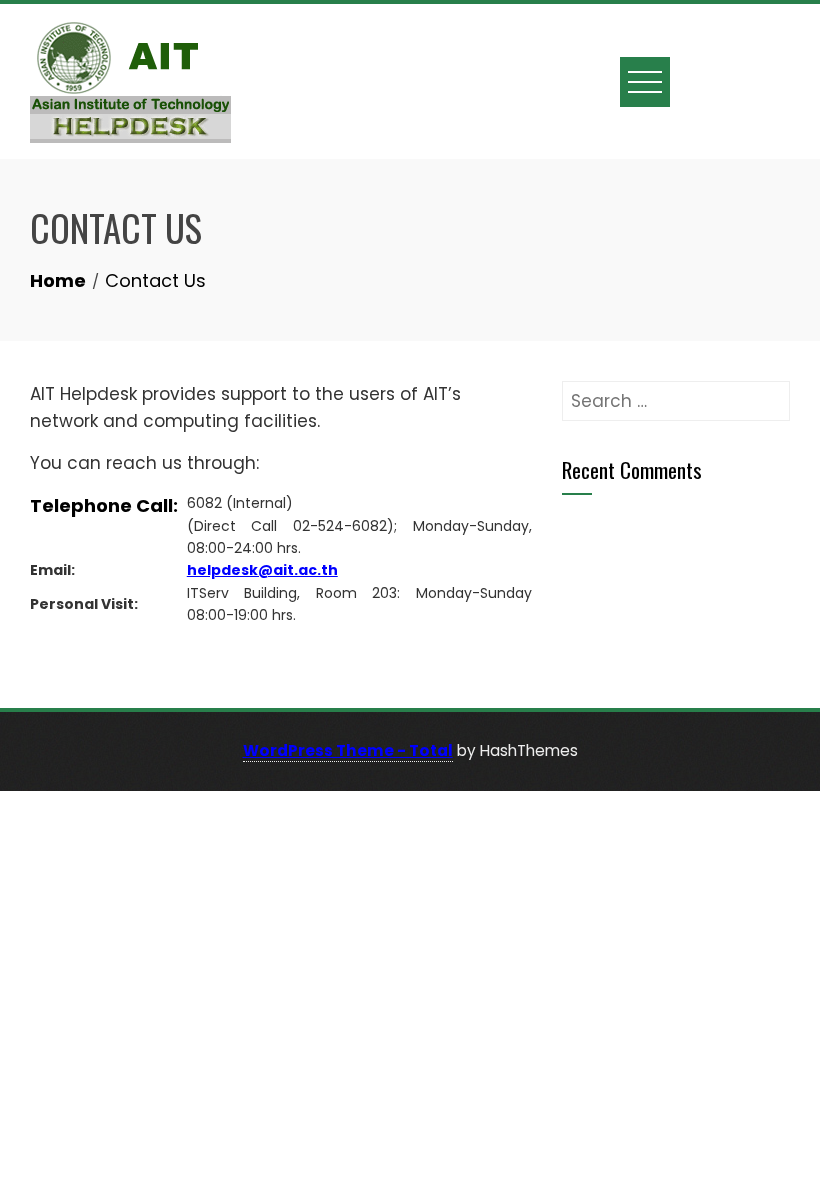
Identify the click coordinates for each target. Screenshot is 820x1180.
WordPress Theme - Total (348, 750)
